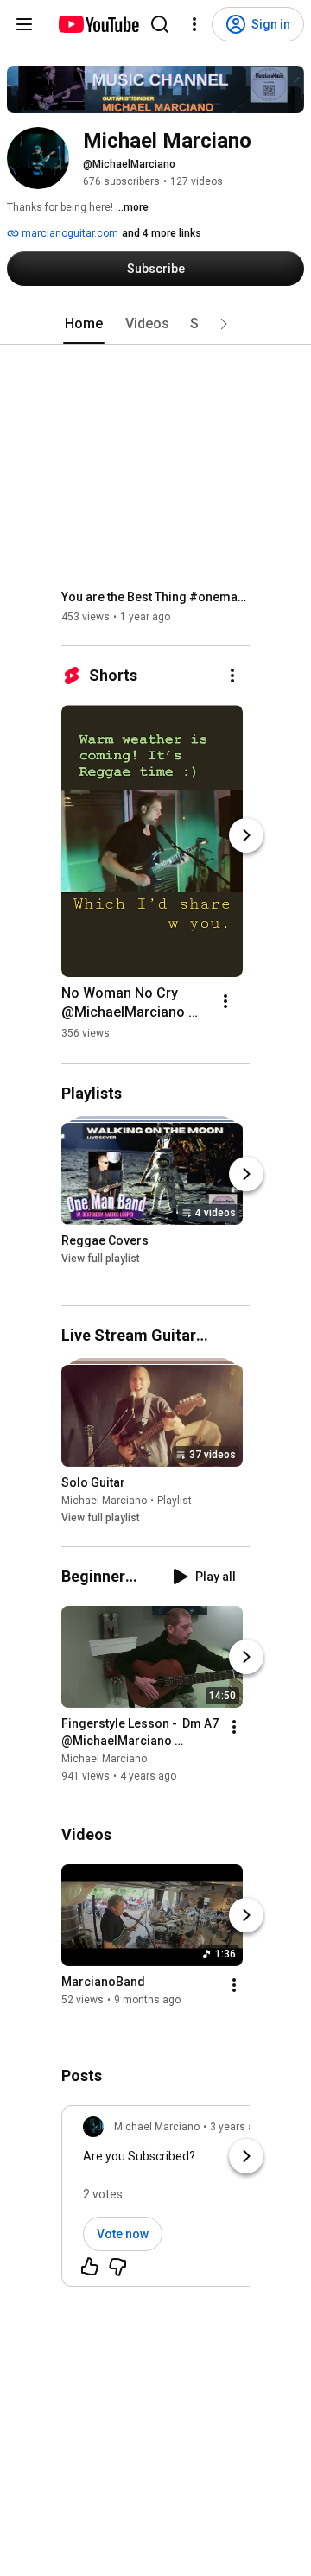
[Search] (160, 24)
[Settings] (194, 24)
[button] (224, 324)
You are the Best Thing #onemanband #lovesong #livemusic (156, 597)
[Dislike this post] (117, 2267)
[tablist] (155, 324)
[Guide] (24, 24)
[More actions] (232, 676)
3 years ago (238, 2127)
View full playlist (101, 1259)
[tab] (84, 324)
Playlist (175, 1501)
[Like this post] (90, 2267)
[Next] (246, 835)
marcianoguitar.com (69, 233)
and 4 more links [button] (162, 233)
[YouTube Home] (98, 24)
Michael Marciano (104, 1501)
